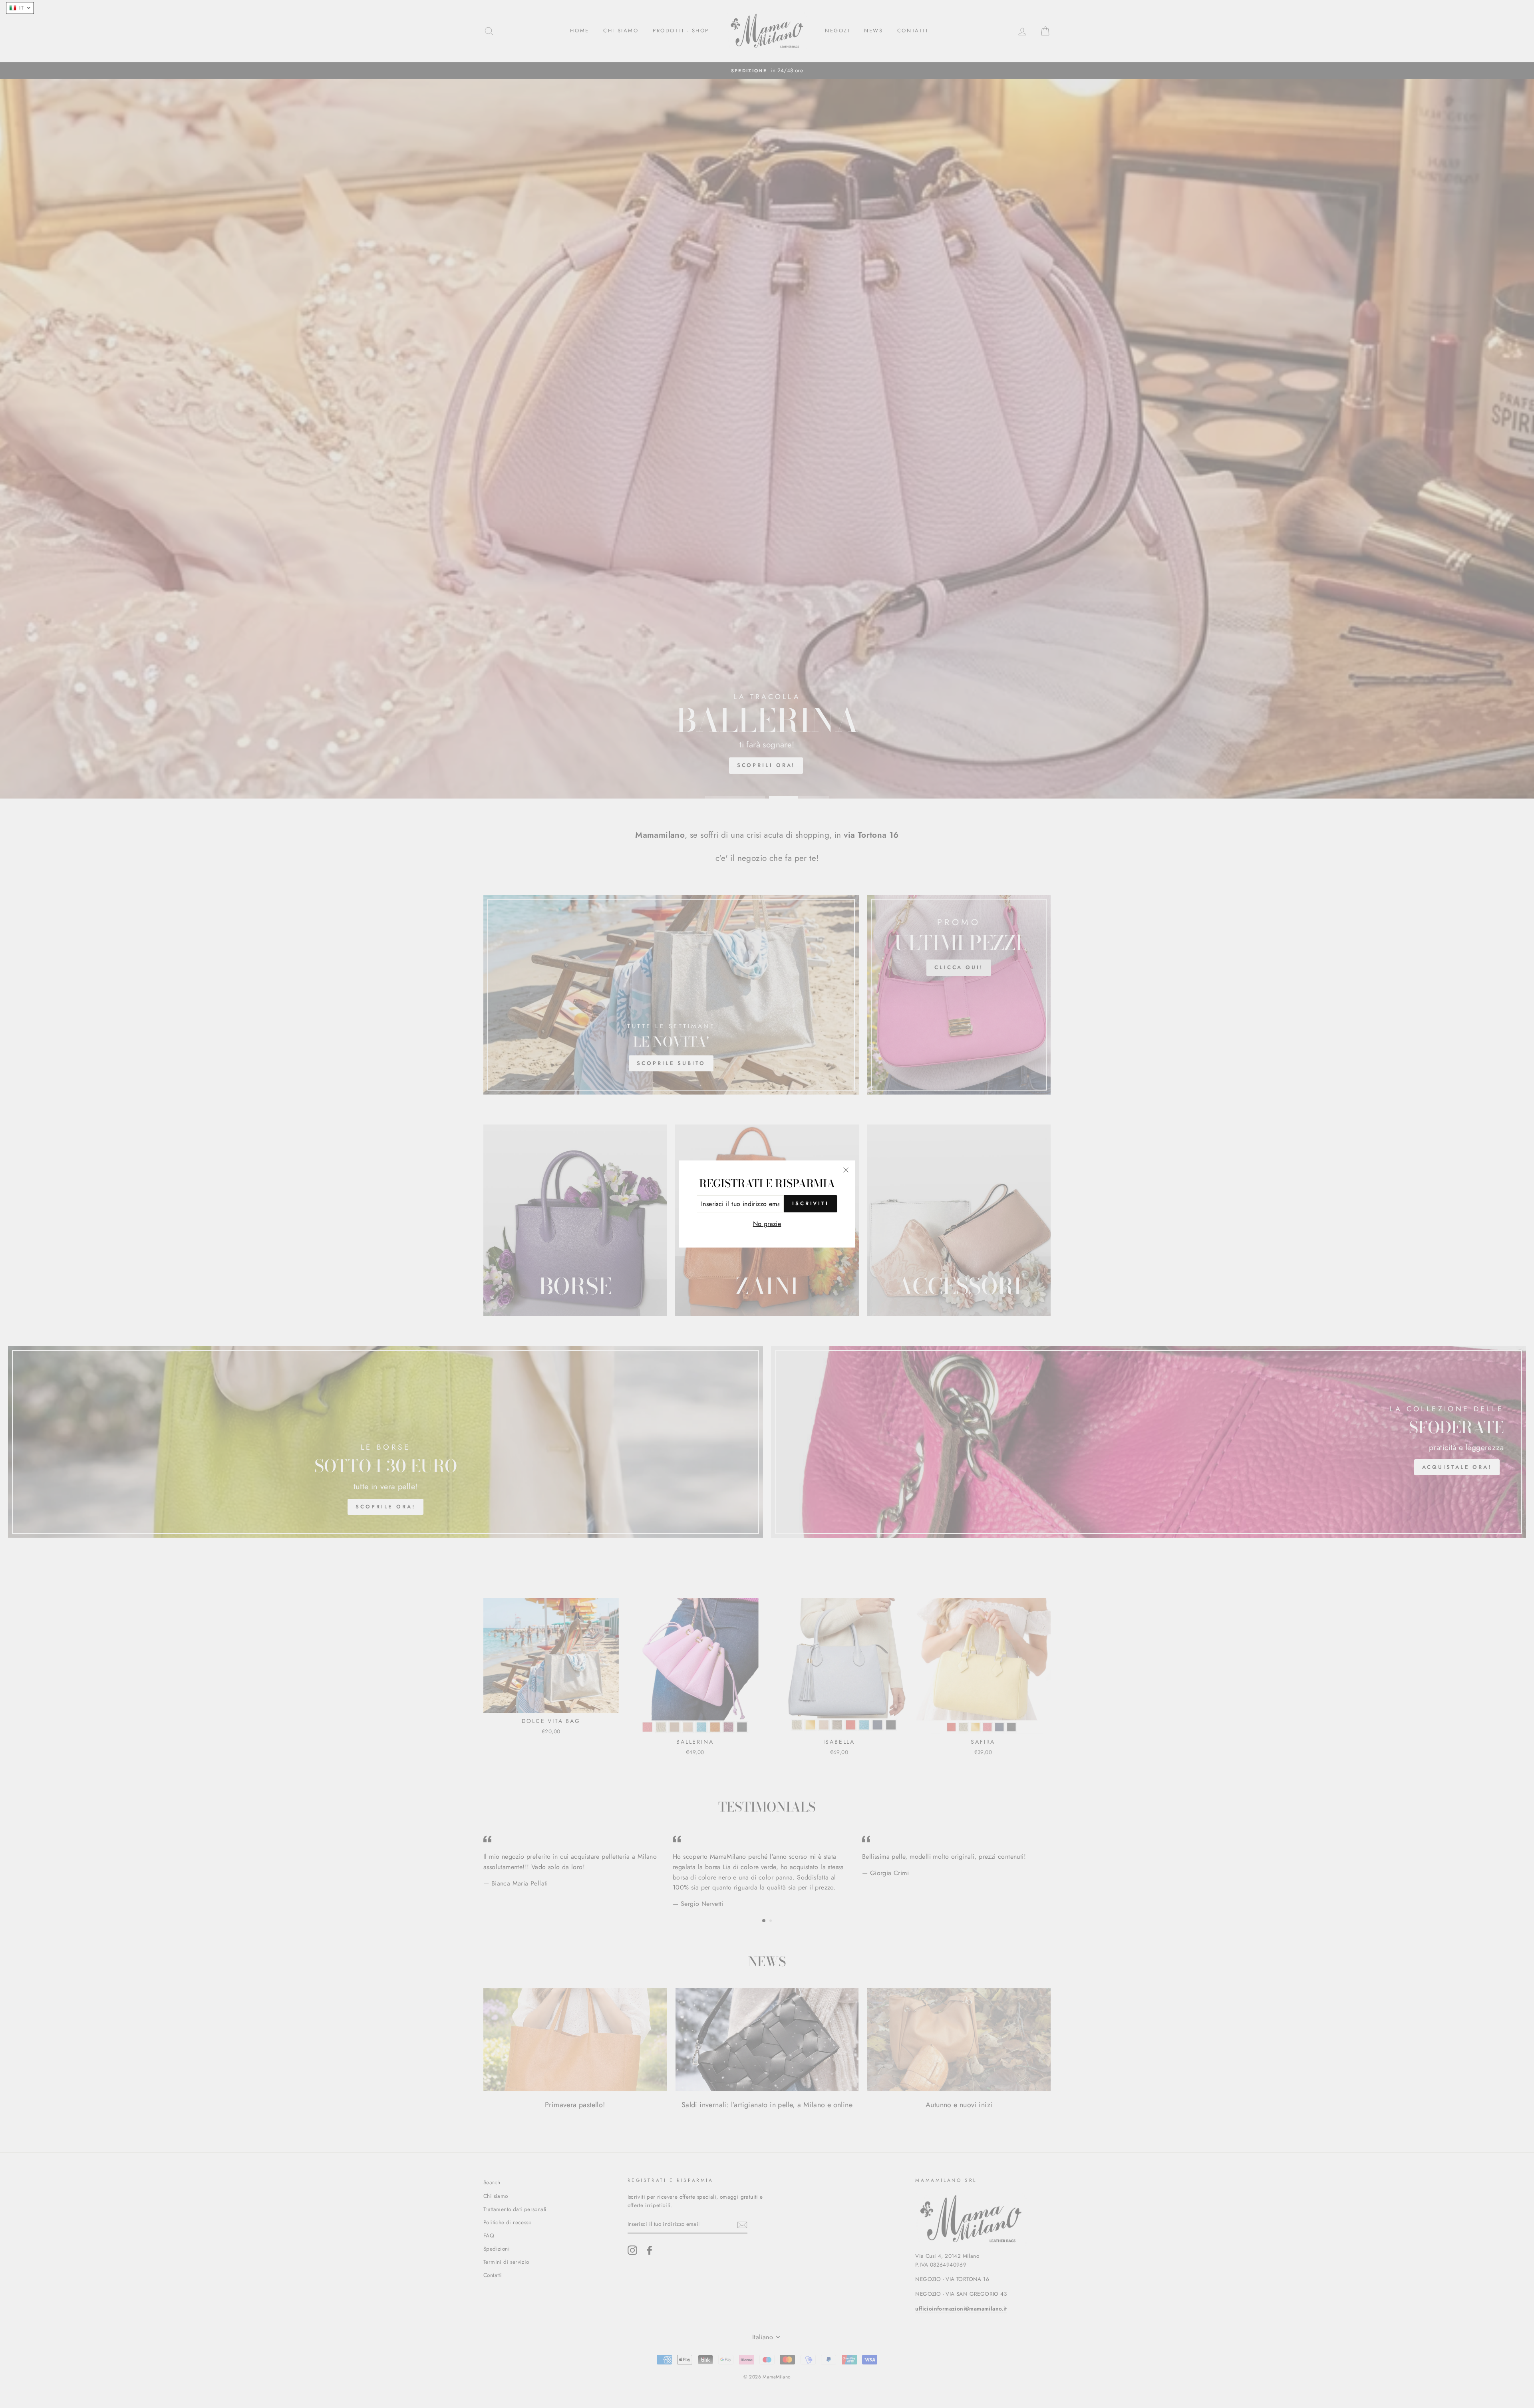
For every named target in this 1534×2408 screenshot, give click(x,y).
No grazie (767, 1224)
